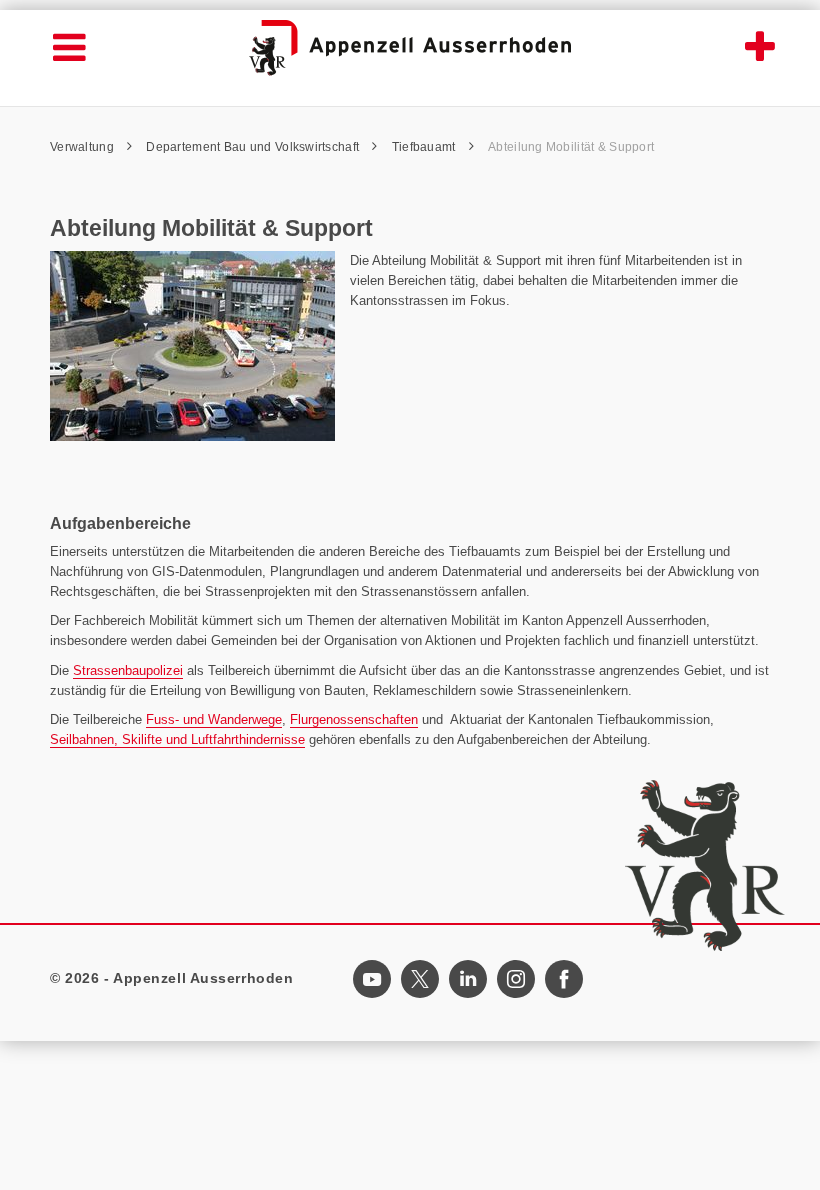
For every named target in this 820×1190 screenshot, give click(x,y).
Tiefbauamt (425, 147)
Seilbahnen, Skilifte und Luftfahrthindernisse (177, 739)
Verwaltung (83, 147)
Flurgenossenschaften (354, 719)
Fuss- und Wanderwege (214, 719)
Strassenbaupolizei (128, 670)
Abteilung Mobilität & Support (571, 147)
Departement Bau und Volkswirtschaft (254, 147)
